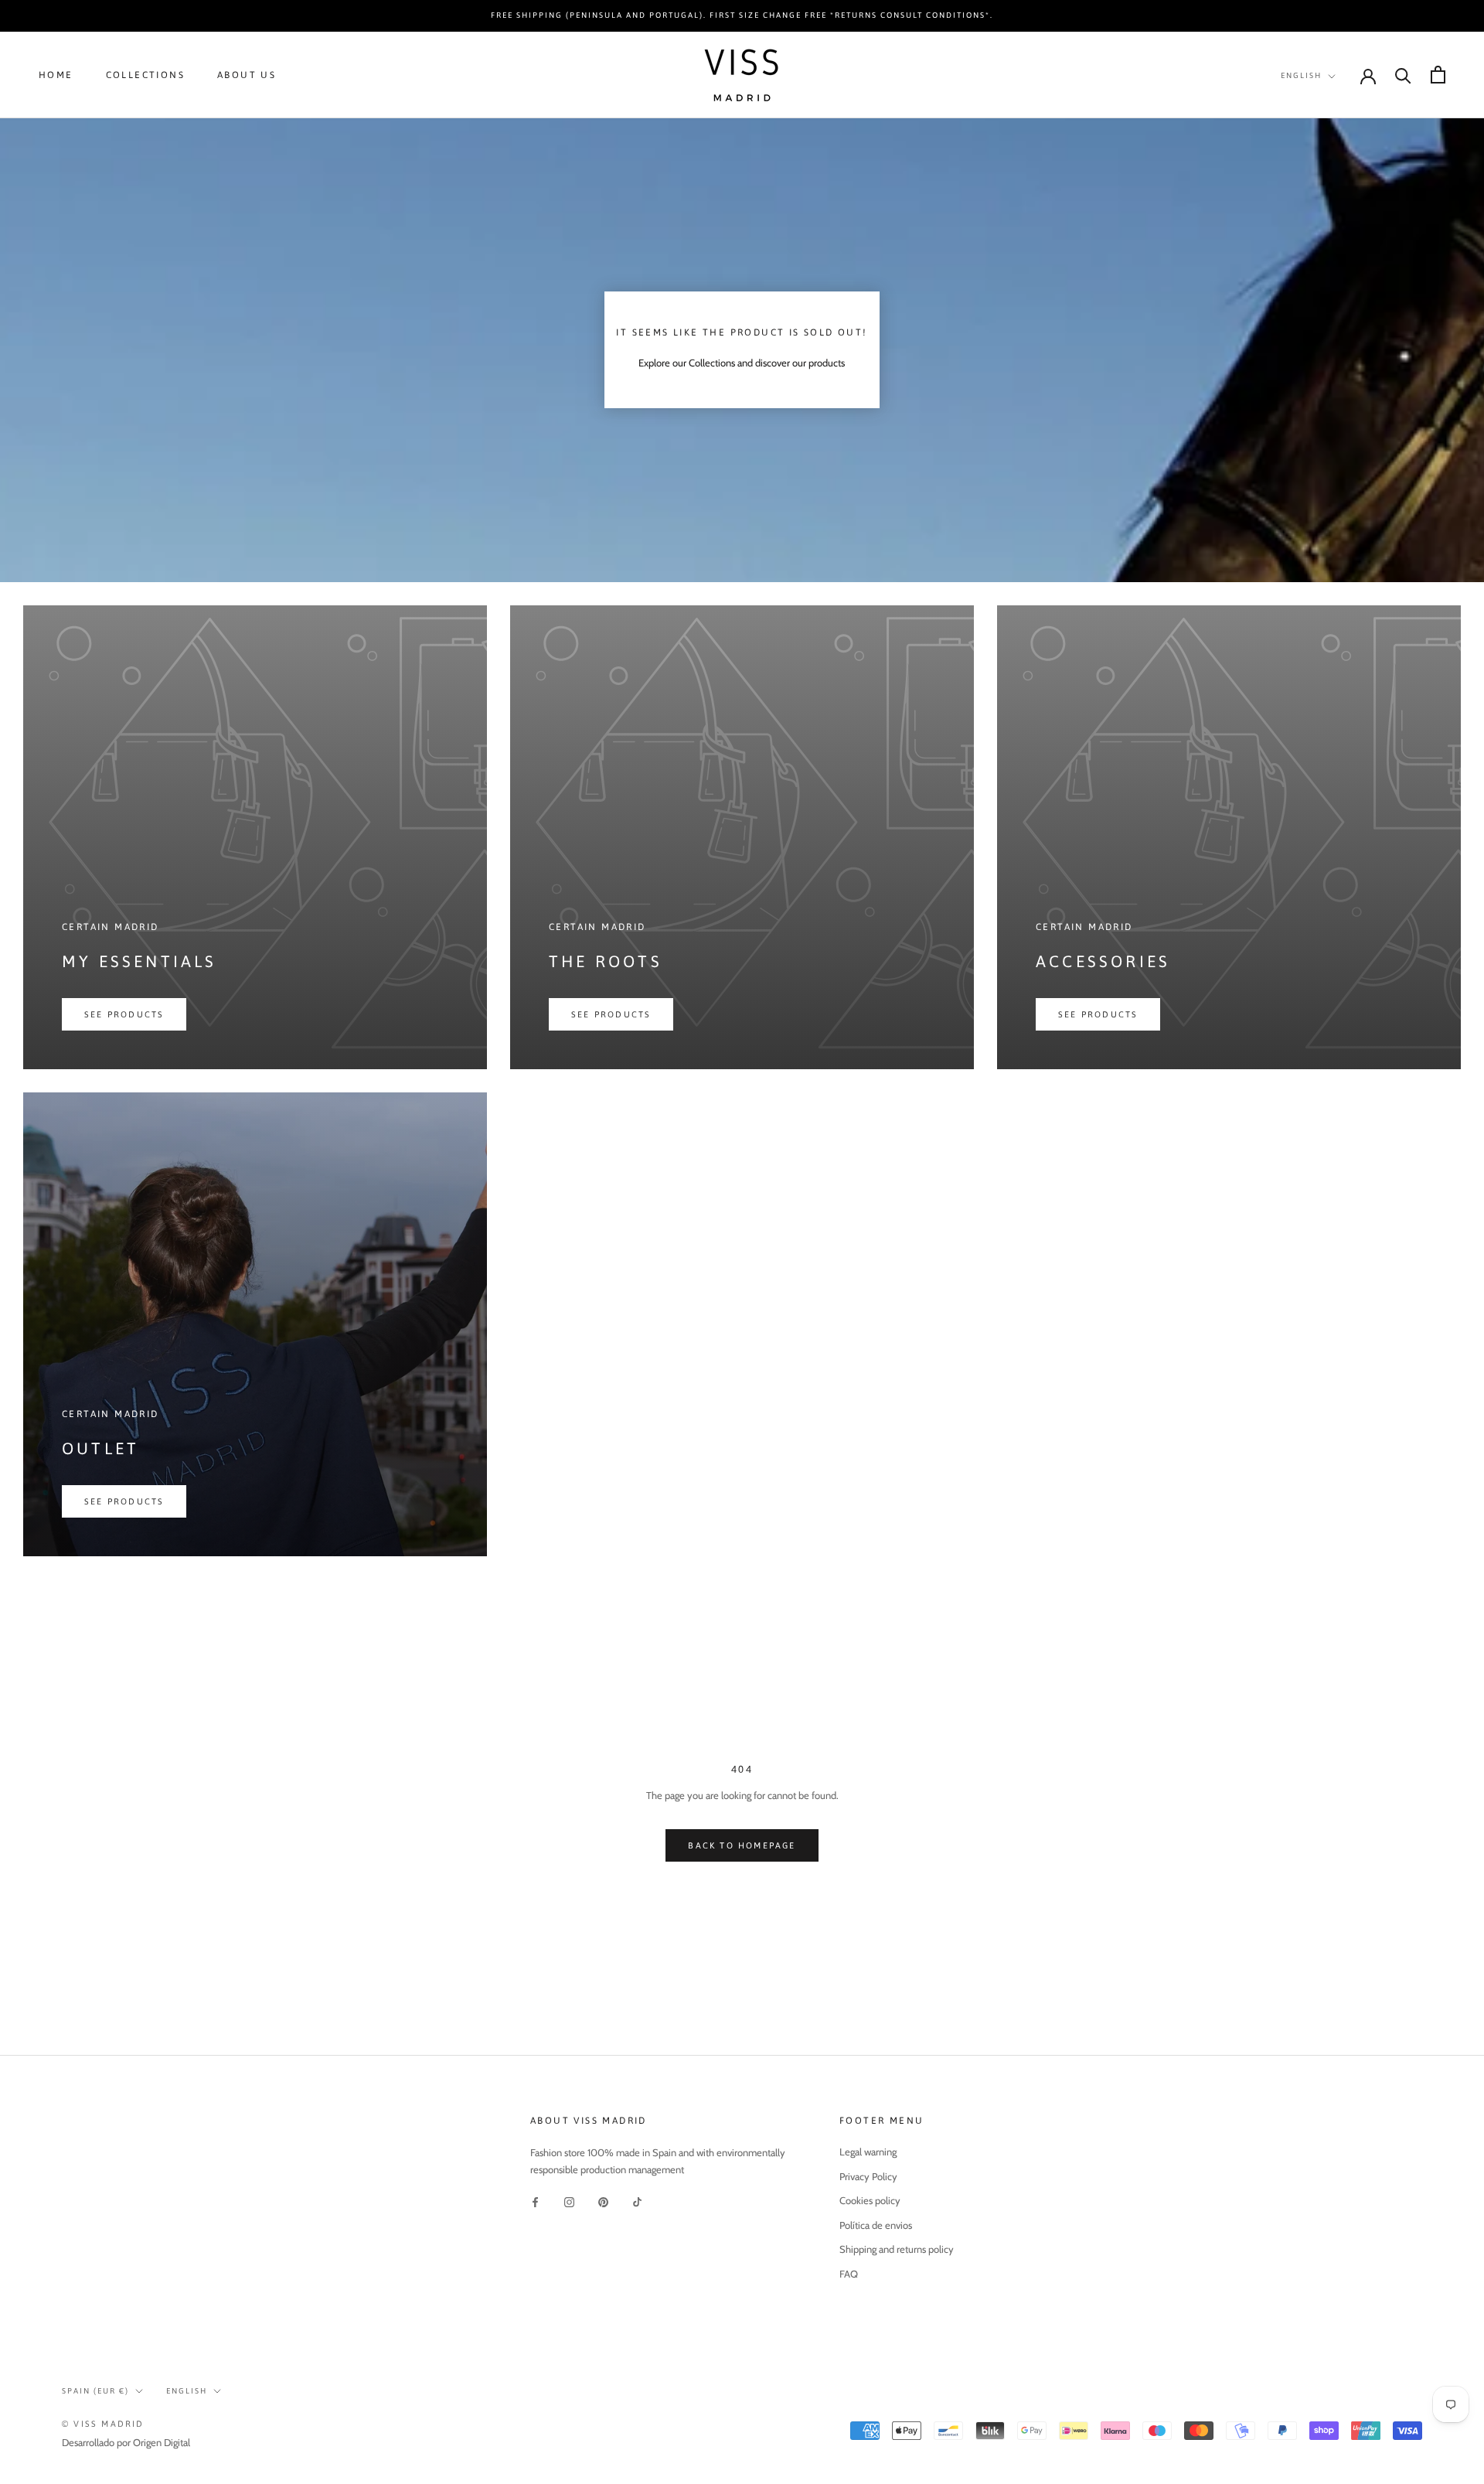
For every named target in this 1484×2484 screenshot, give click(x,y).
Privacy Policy (868, 2176)
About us (247, 75)
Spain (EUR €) (95, 2391)
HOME (56, 75)
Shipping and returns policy (897, 2249)
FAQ (849, 2274)
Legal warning (868, 2152)
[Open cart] (1438, 75)
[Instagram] (569, 2201)
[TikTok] (637, 2201)
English (1301, 75)
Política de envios (876, 2225)
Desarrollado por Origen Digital (126, 2442)
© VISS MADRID (103, 2424)
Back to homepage (742, 1845)
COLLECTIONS (145, 75)
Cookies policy (870, 2200)
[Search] (1403, 75)
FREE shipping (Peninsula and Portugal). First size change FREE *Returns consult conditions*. (742, 15)
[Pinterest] (603, 2201)
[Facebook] (535, 2201)
